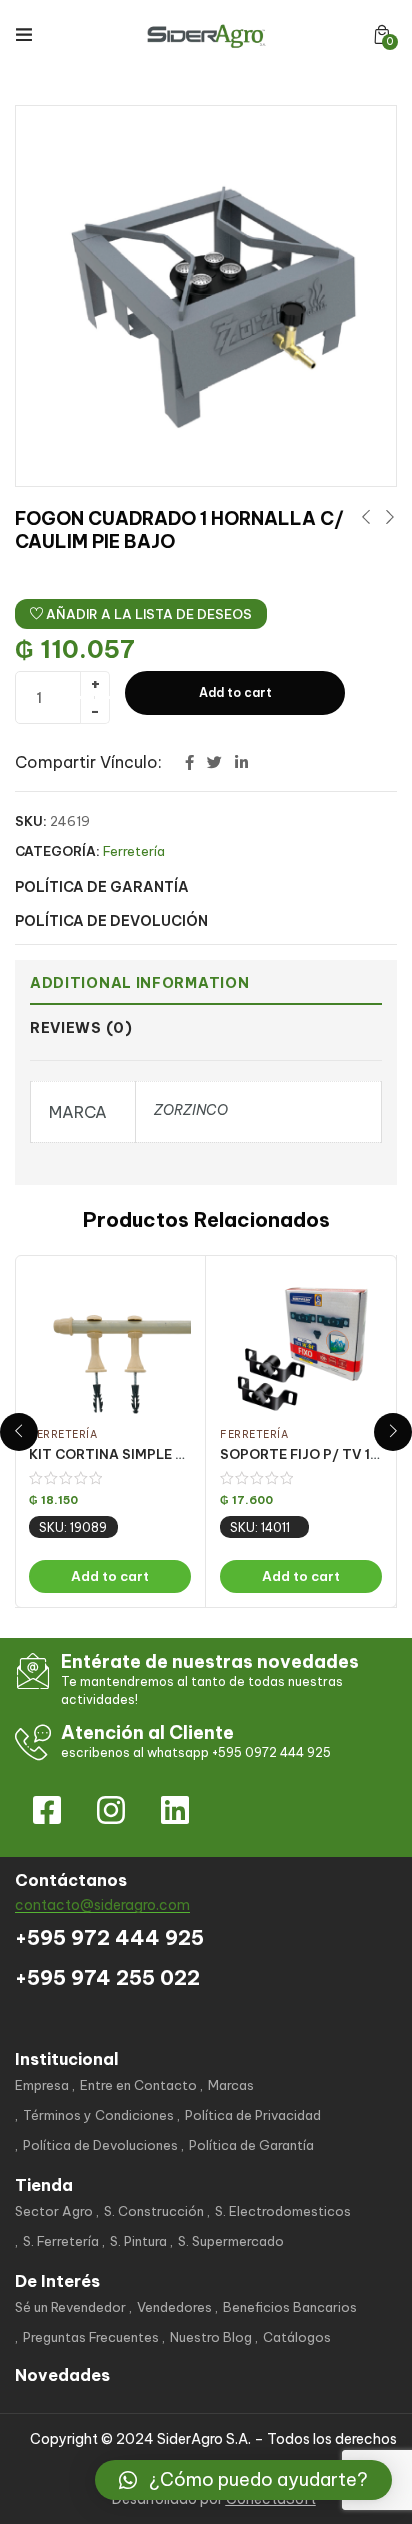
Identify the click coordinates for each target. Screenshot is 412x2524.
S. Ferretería (61, 2241)
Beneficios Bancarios (290, 2307)
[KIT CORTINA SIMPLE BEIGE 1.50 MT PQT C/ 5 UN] (110, 1345)
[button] (382, 34)
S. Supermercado (231, 2241)
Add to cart (235, 692)
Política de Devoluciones (100, 2145)
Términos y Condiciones (98, 2115)
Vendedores (174, 2307)
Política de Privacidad (253, 2115)
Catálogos (297, 2337)
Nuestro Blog (211, 2337)
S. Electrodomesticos (283, 2211)
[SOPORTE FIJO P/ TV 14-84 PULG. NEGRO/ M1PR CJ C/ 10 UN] (301, 1345)
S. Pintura (138, 2241)
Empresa (42, 2085)
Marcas (231, 2085)
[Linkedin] (175, 1810)
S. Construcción (154, 2211)
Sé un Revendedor (70, 2307)
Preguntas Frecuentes (91, 2337)
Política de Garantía (251, 2145)
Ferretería (134, 851)
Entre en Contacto (138, 2085)
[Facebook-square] (47, 1810)
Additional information (139, 983)
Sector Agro (54, 2211)
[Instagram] (111, 1810)
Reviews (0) (81, 1028)
